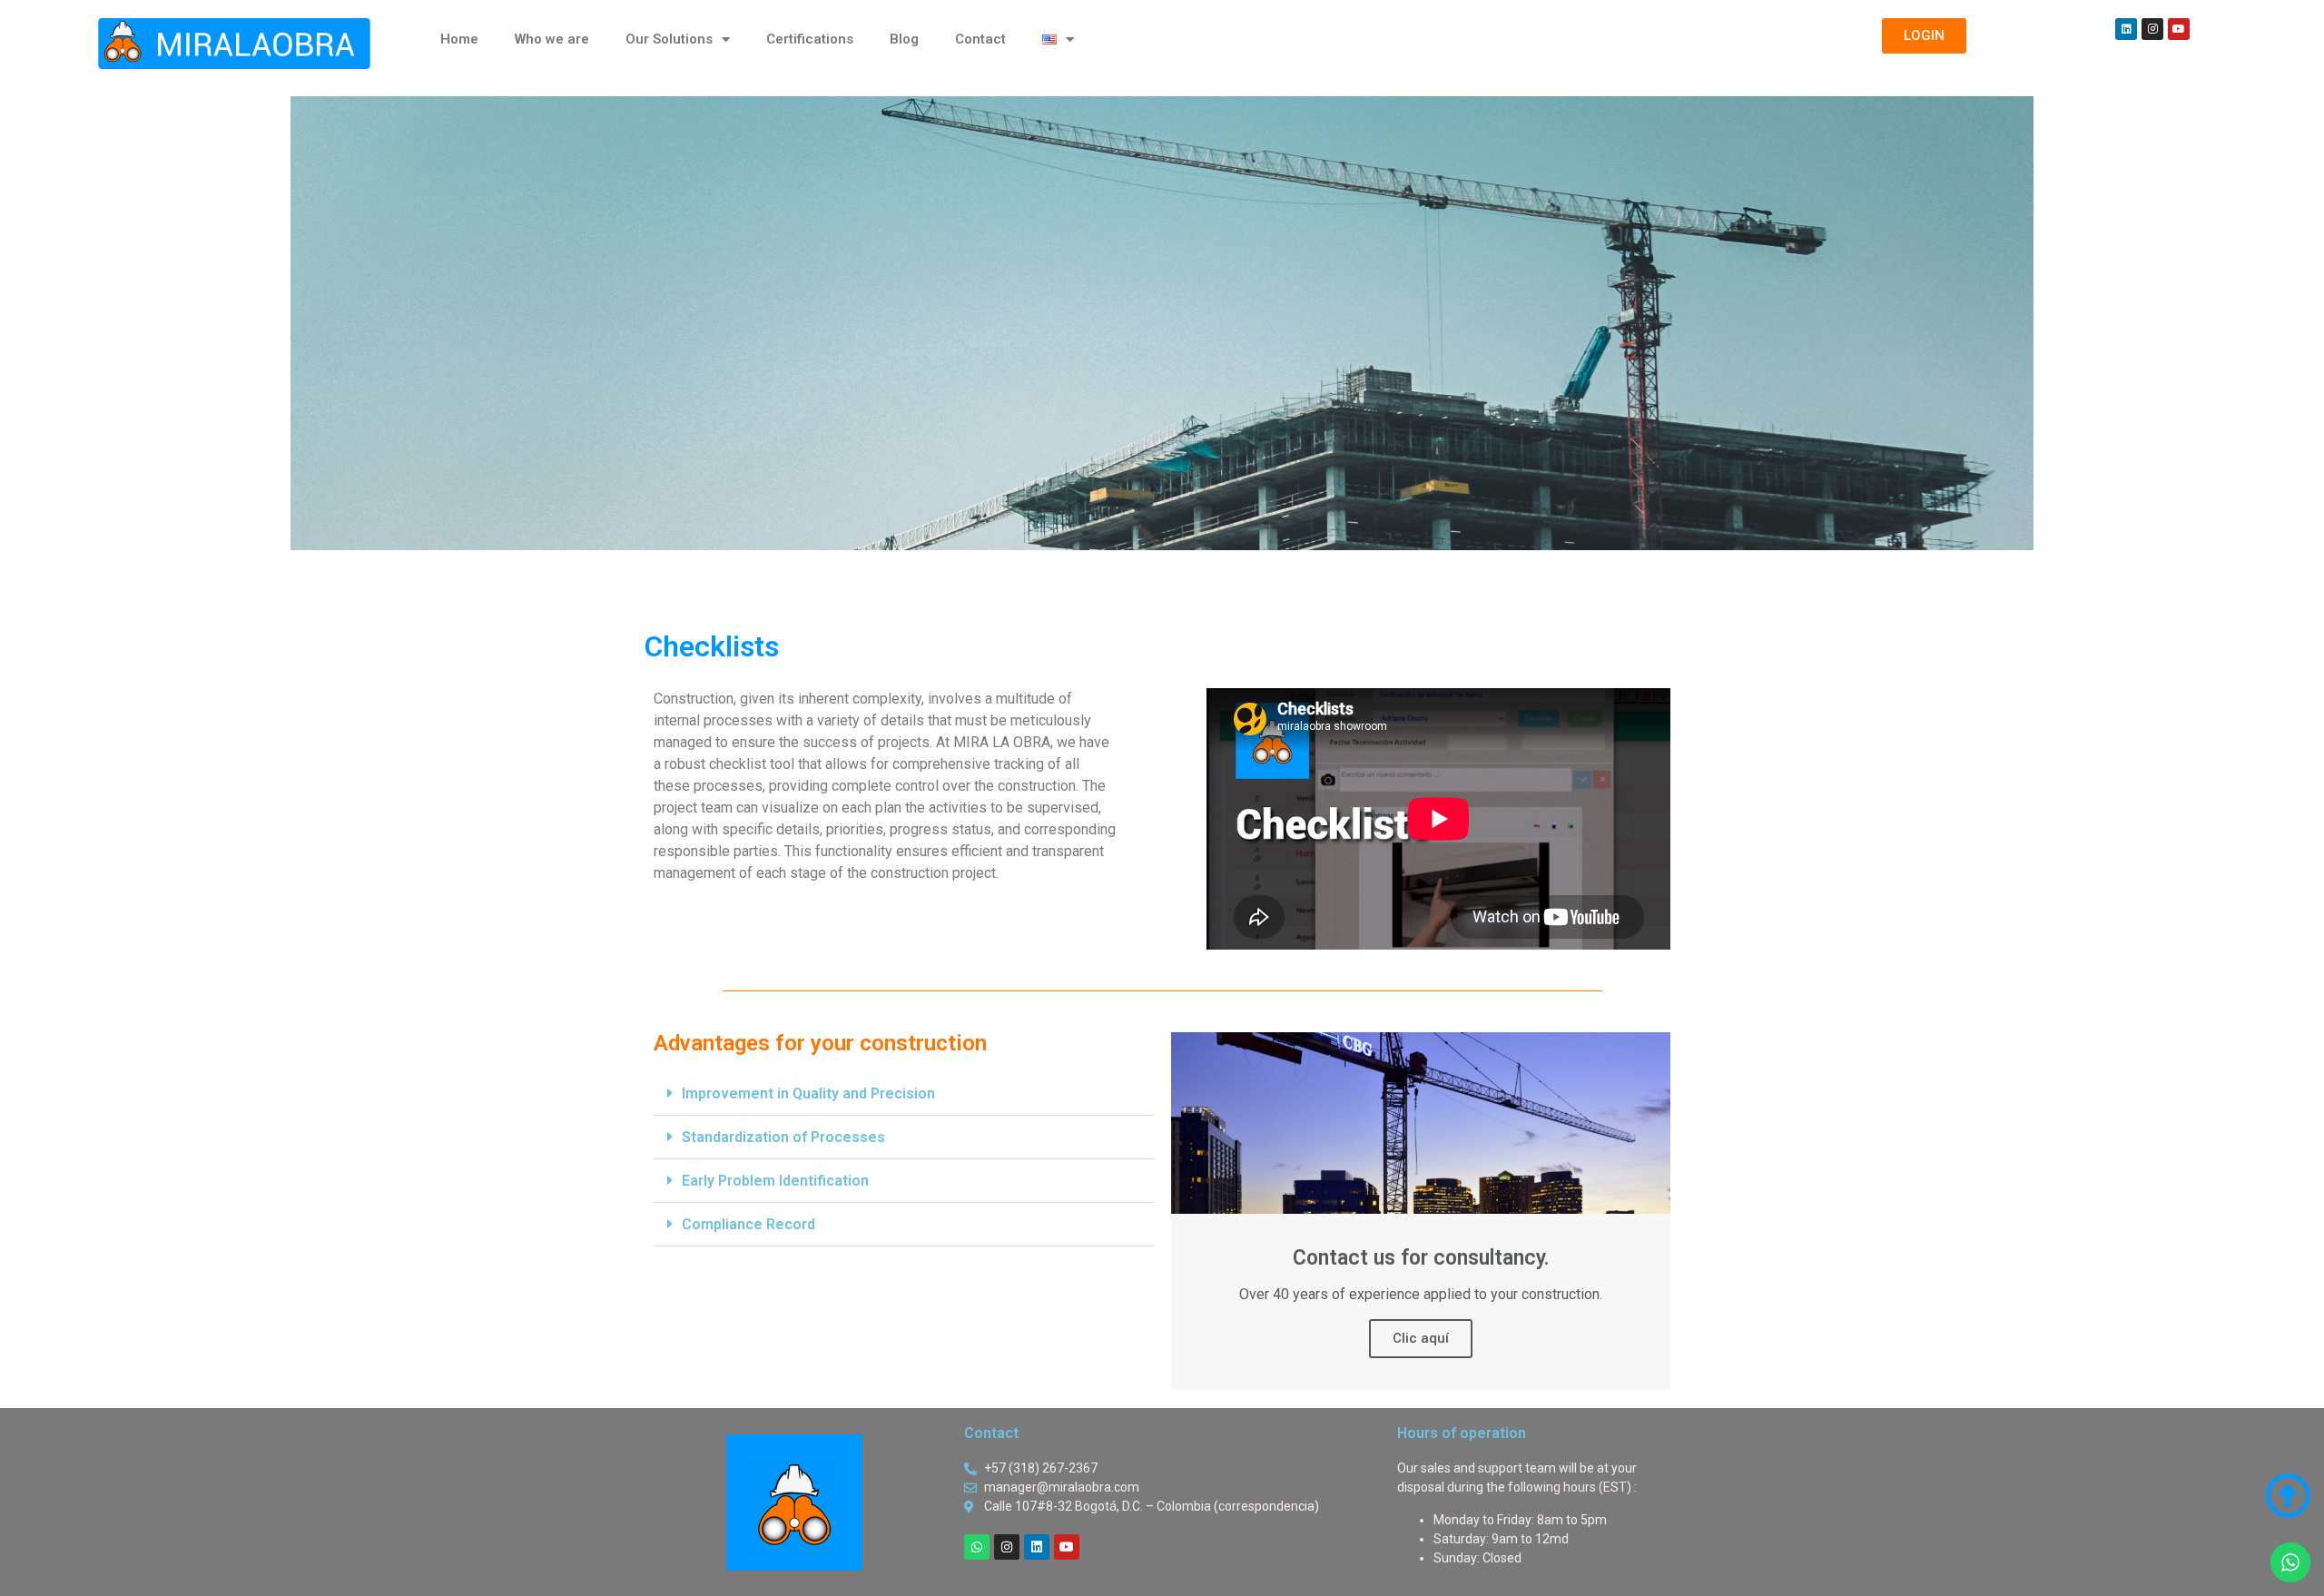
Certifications (810, 39)
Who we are (552, 39)
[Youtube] (2179, 29)
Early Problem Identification (775, 1181)
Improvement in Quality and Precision (808, 1094)
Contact (980, 39)
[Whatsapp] (977, 1547)
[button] (903, 1094)
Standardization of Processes (783, 1137)
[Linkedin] (2126, 29)
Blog (904, 39)
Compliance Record (748, 1224)
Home (459, 39)
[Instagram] (2152, 29)
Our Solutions (669, 39)
